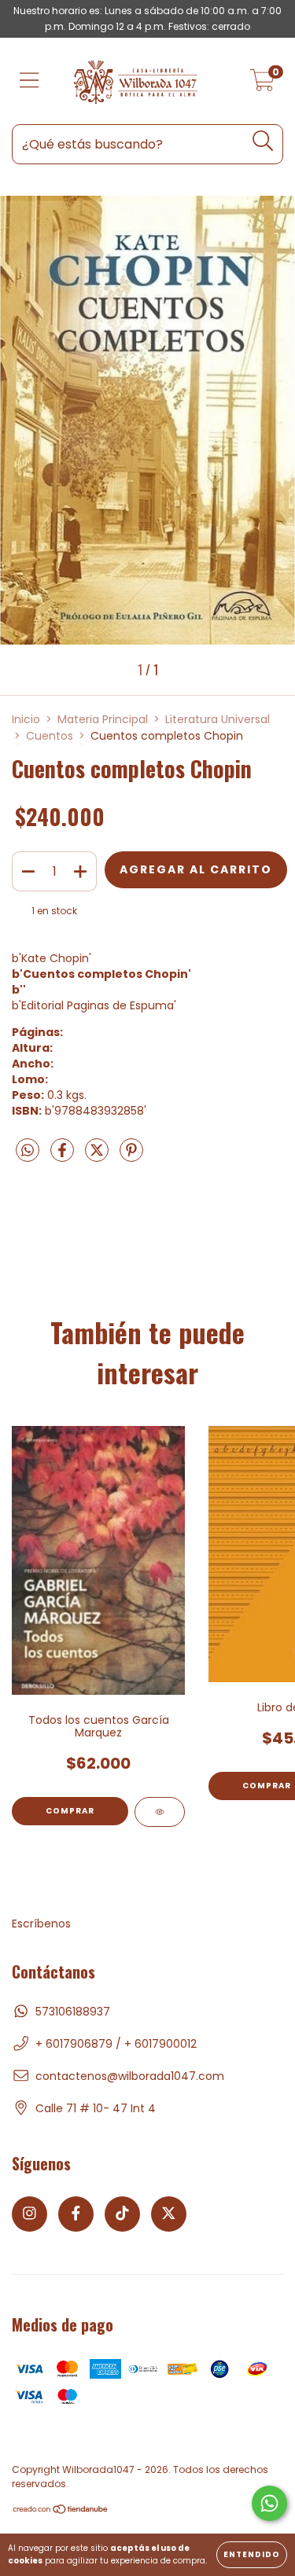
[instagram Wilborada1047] (29, 2214)
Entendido (252, 2554)
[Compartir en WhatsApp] (28, 1152)
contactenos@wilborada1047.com (130, 2076)
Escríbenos (41, 1924)
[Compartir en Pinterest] (131, 1157)
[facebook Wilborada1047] (76, 2214)
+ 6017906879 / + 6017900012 (116, 2044)
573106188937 (73, 2012)
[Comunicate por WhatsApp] (269, 2503)
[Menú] (29, 81)
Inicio (26, 719)
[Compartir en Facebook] (64, 1157)
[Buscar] (263, 141)
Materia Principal (103, 719)
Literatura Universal (218, 719)
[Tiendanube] (61, 2510)
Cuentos (50, 736)
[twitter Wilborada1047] (169, 2214)
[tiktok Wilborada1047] (122, 2214)
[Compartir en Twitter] (98, 1157)
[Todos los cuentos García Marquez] (160, 1812)
